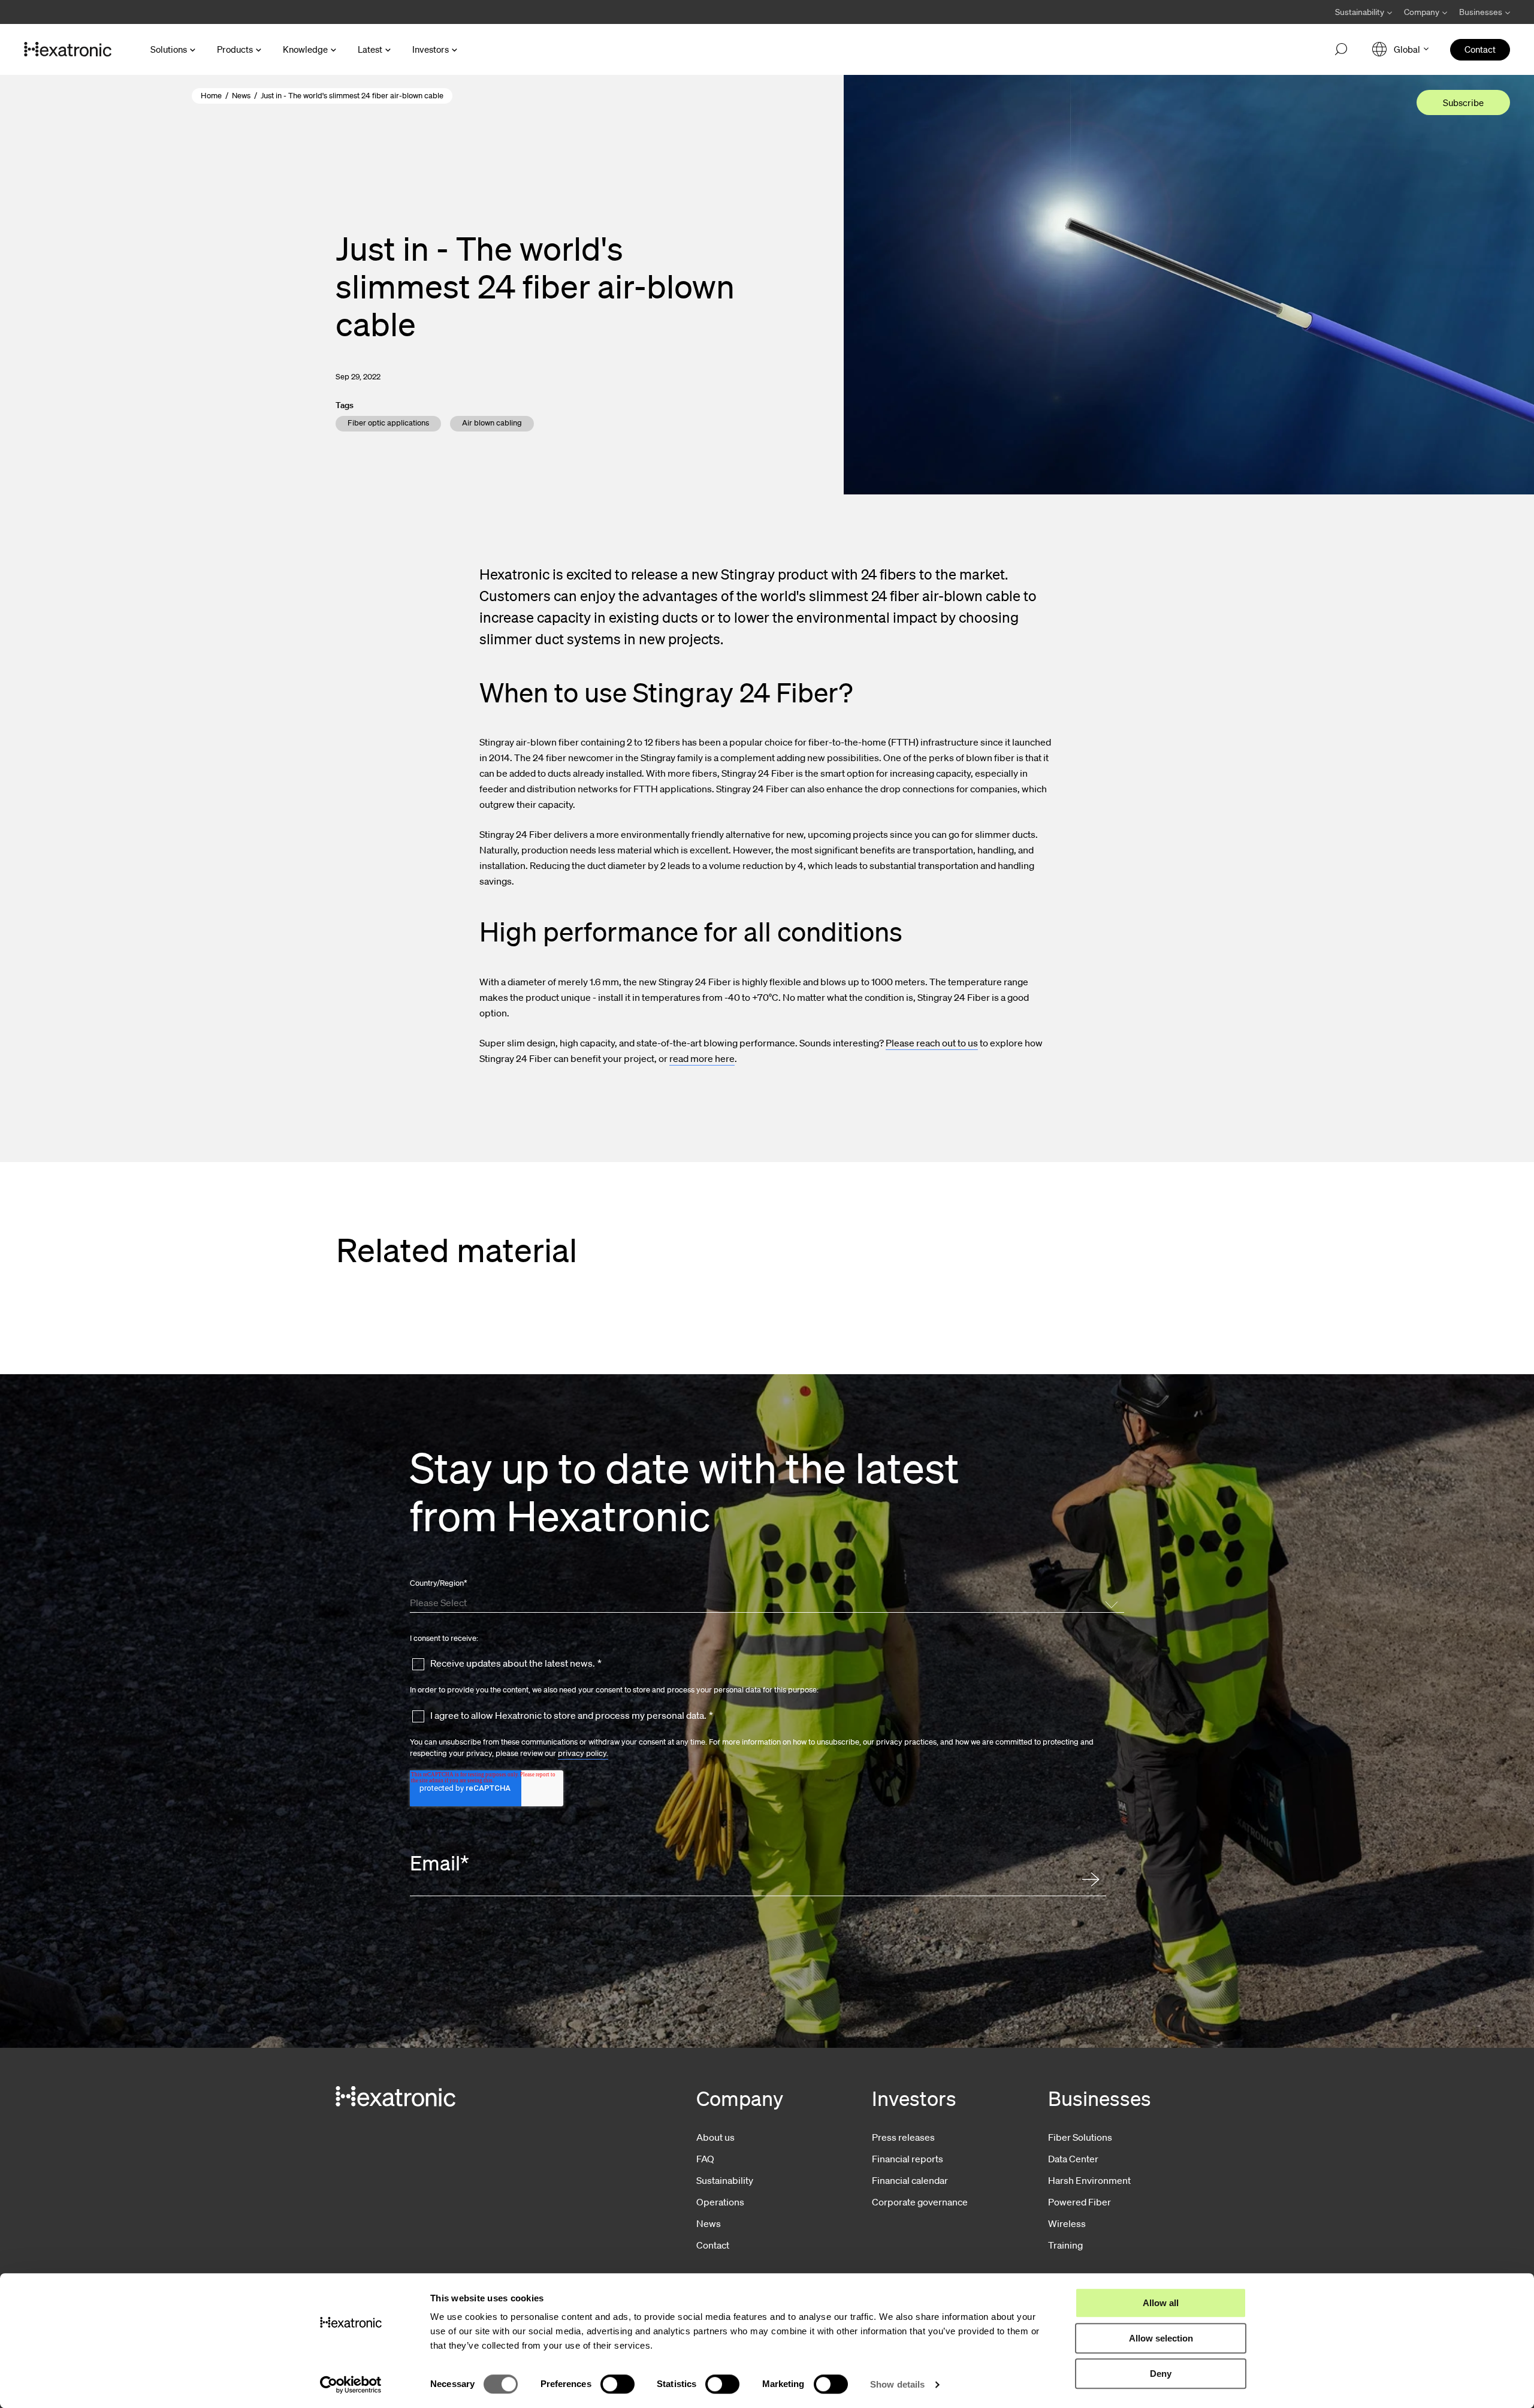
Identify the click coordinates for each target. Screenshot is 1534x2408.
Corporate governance (920, 2202)
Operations (720, 2202)
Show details (897, 2384)
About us (715, 2137)
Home (211, 96)
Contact (713, 2245)
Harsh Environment (1089, 2180)
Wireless (1067, 2223)
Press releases (903, 2137)
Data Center (1073, 2159)
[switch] (617, 2384)
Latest (370, 49)
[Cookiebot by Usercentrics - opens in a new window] (351, 2385)
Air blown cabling (492, 423)
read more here (702, 1058)
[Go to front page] (68, 50)
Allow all (1161, 2303)
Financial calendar (910, 2180)
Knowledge (305, 49)
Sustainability (725, 2180)
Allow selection (1161, 2338)
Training (1065, 2245)
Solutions (169, 49)
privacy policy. (583, 1753)
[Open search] (1341, 50)
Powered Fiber (1079, 2202)
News (241, 96)
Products (235, 49)
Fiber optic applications (388, 423)
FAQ (705, 2159)
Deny (1161, 2374)
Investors (431, 49)
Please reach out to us (932, 1043)
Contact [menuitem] (1480, 49)
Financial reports (908, 2159)
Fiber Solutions (1080, 2137)
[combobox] (765, 1602)
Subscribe (1463, 102)
